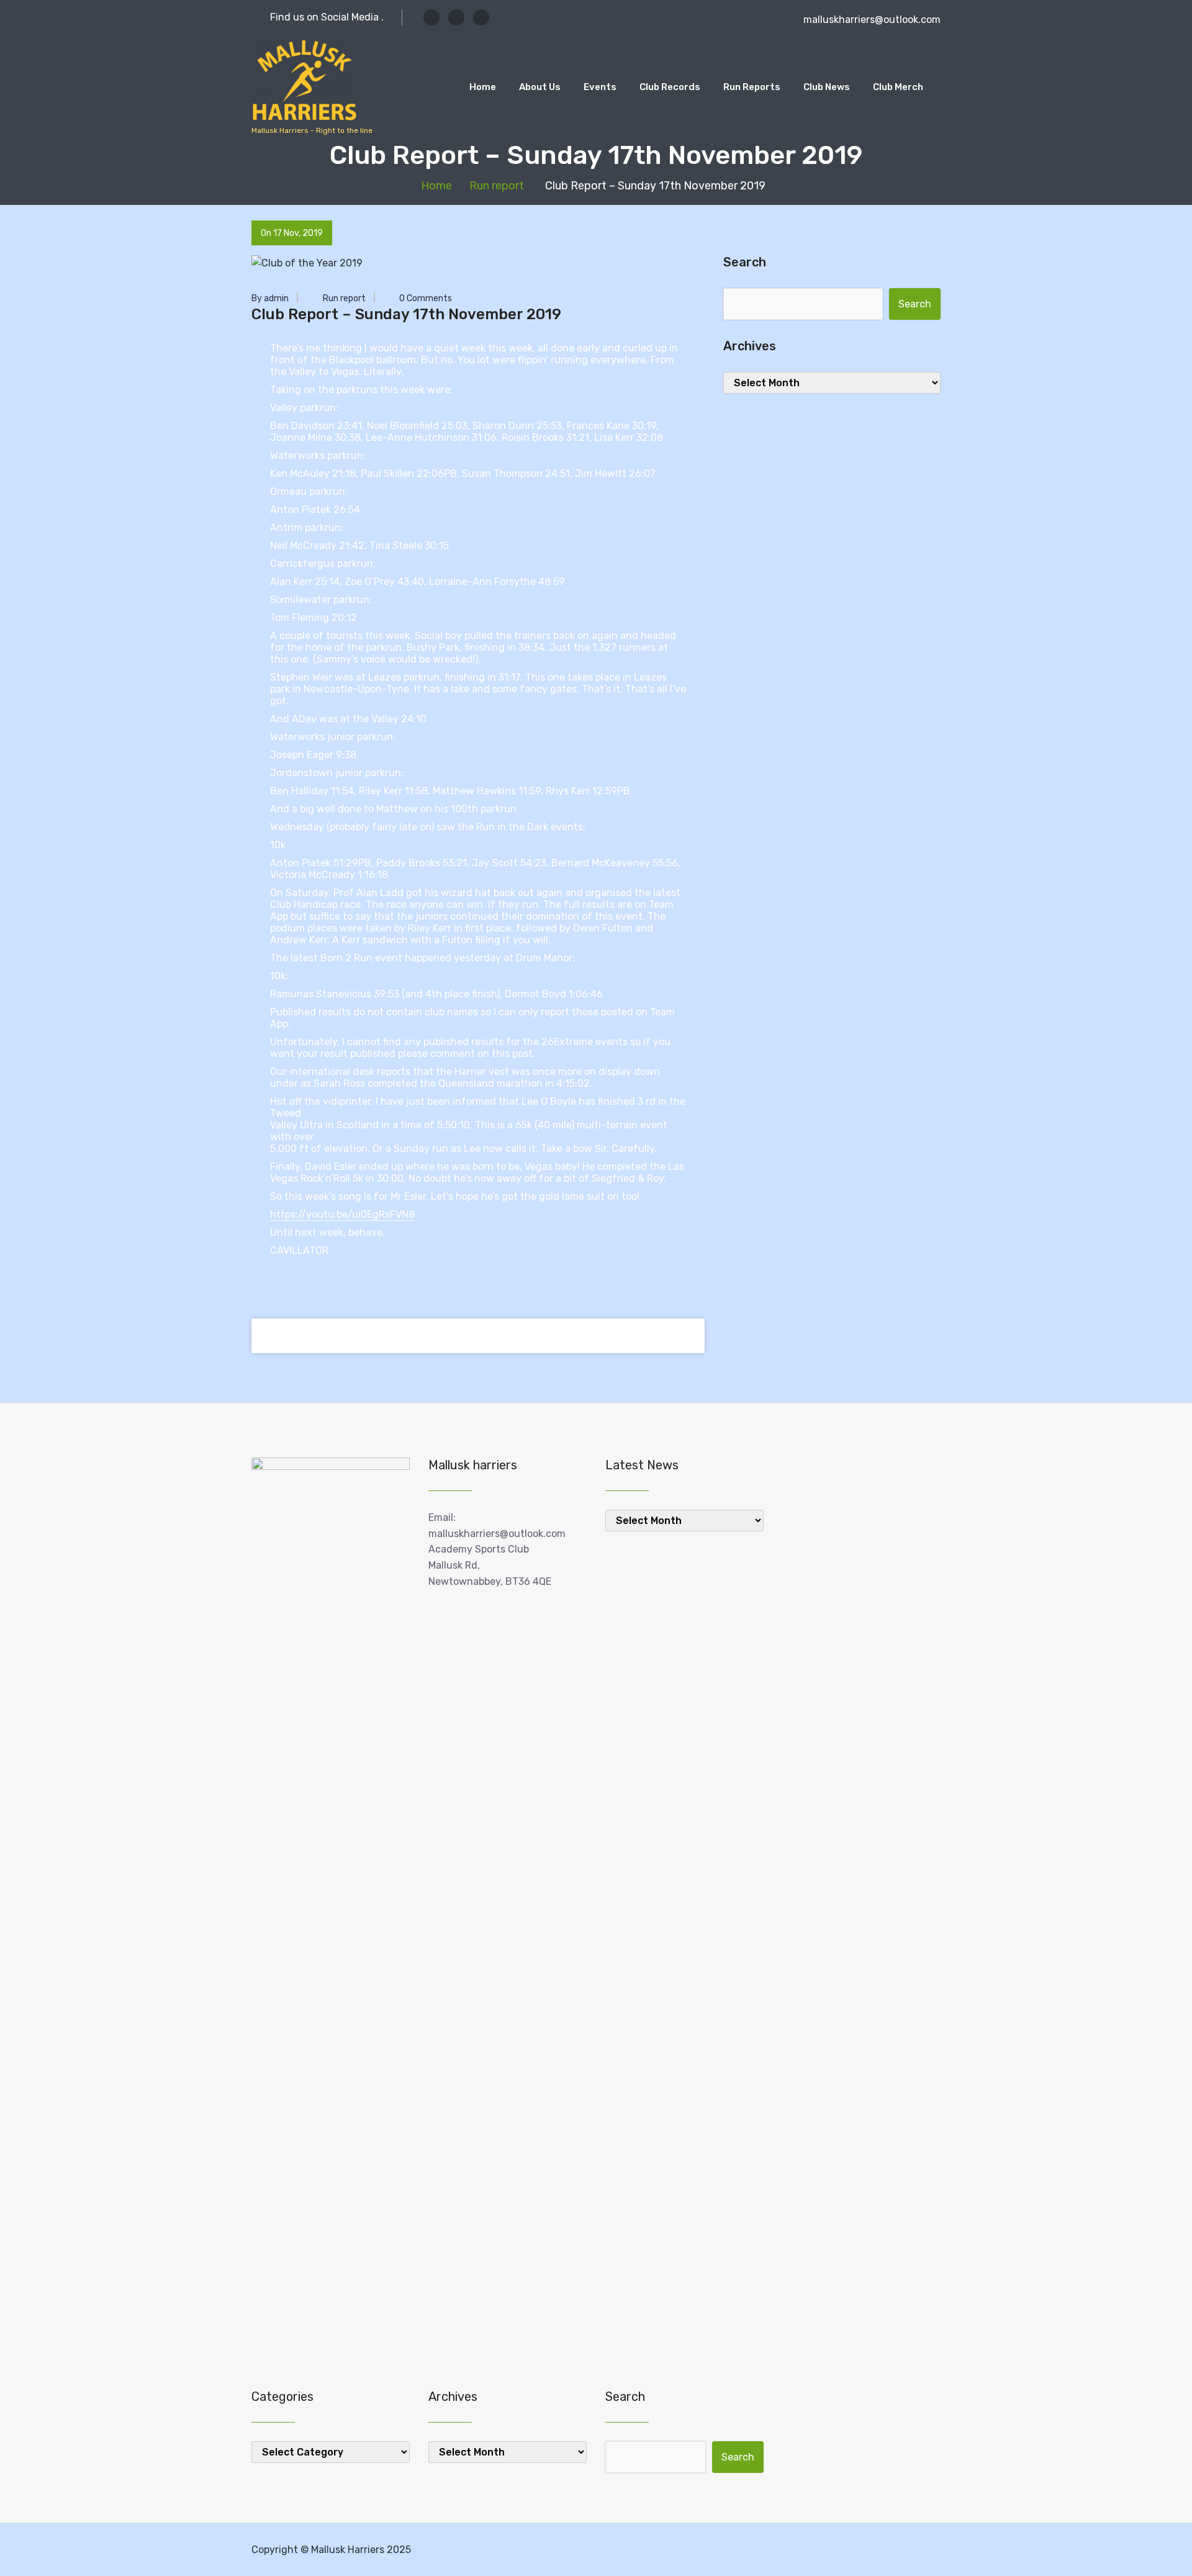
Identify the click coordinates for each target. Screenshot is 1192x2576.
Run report (497, 186)
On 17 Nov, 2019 (292, 233)
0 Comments (425, 298)
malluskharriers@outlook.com (872, 20)
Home (483, 87)
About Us (540, 87)
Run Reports (752, 87)
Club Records (670, 87)
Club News (827, 87)
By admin (270, 298)
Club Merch (898, 87)
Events (600, 87)
